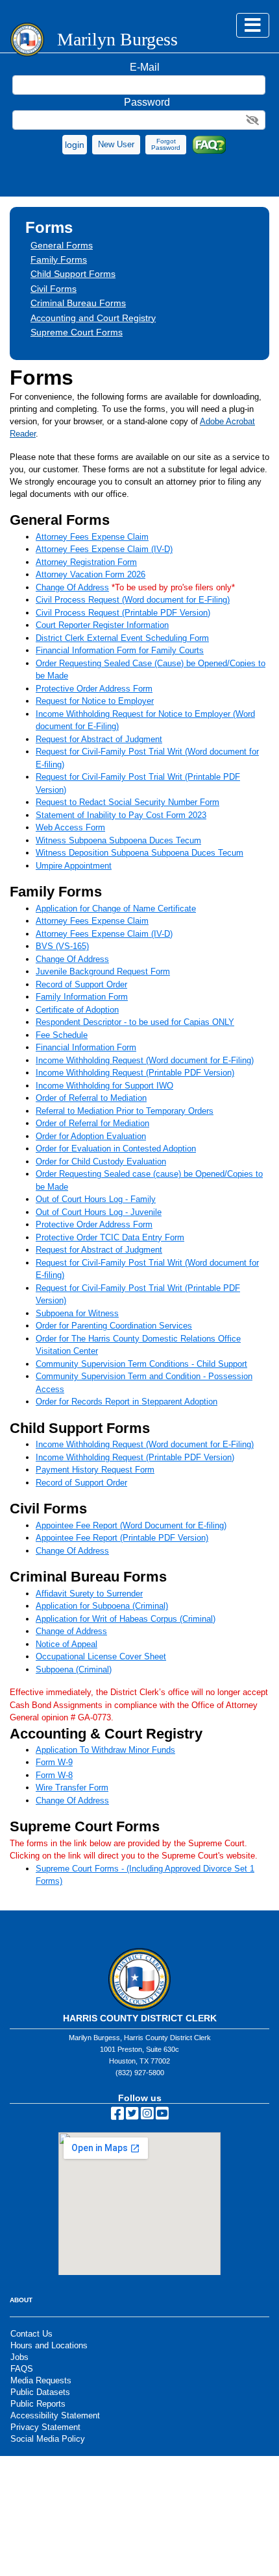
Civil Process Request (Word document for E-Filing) (133, 600)
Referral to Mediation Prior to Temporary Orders (125, 1111)
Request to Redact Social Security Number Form (127, 802)
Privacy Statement (45, 2427)
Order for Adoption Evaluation (91, 1136)
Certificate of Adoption (77, 1010)
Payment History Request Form (95, 1470)
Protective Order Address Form (94, 689)
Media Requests (41, 2380)
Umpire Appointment (74, 866)
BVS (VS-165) (62, 946)
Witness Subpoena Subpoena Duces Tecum (118, 840)
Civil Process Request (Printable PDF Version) (123, 613)
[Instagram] (147, 2116)
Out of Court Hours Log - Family (96, 1199)
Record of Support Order (81, 984)
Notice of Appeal (67, 1644)
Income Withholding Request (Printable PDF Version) (135, 1073)
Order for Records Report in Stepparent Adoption (127, 1402)
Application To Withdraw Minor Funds (105, 1750)
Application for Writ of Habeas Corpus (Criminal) (126, 1619)
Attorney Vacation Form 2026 (91, 574)
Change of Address (71, 1631)
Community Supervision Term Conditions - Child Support (141, 1364)
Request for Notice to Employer (95, 701)
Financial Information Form (86, 1047)
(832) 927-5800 (140, 2073)
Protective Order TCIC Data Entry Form (110, 1237)
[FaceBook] (117, 2116)
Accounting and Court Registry (93, 318)
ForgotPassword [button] (166, 144)
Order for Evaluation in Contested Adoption (116, 1149)
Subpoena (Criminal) (74, 1669)
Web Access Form (70, 827)
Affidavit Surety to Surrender (89, 1594)
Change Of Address (72, 587)
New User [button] (116, 144)
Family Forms (59, 259)
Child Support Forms (73, 274)
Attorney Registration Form (86, 562)
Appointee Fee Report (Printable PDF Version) (122, 1538)
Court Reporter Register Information (102, 625)
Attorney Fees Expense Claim (92, 537)
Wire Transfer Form (72, 1788)
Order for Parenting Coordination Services (114, 1326)
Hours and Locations (49, 2345)
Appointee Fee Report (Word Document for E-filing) (131, 1525)
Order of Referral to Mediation (91, 1098)
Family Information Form (82, 997)
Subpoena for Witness (77, 1313)
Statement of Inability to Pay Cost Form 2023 (121, 815)
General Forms (62, 245)
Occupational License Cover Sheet (101, 1656)
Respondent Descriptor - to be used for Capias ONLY (135, 1022)
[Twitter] (132, 2116)
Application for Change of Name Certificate (116, 909)
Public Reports (38, 2404)
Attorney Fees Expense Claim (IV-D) (104, 549)
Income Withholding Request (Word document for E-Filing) (145, 1060)
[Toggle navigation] (253, 25)
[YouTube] (162, 2116)
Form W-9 (54, 1762)
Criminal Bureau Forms (78, 303)
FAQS (22, 2369)
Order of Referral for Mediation (92, 1123)
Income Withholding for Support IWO (104, 1086)
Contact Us (31, 2334)
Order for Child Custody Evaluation (101, 1162)
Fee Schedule (62, 1035)
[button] (75, 145)
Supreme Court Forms (77, 332)
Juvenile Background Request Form (103, 971)
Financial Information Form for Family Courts (120, 650)
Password (147, 102)
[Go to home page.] (27, 40)
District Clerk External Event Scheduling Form (122, 638)
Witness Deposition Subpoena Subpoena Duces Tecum (139, 853)
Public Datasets (40, 2392)
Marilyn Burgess (117, 40)
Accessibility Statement (55, 2415)
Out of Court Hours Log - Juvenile (99, 1212)
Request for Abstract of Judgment (99, 739)
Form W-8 (54, 1775)
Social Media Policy (48, 2439)
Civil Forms (54, 289)
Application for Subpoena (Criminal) (102, 1606)
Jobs (19, 2357)
